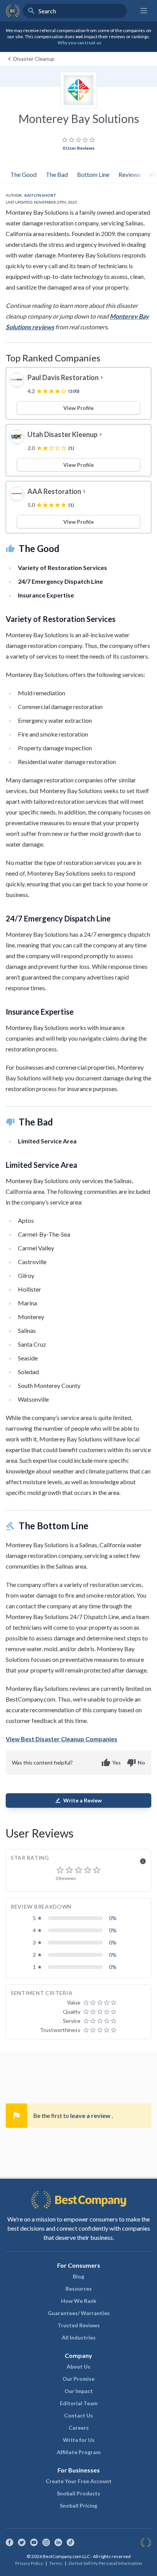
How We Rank (79, 2301)
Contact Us (78, 2415)
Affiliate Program (79, 2452)
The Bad (57, 174)
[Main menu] (144, 11)
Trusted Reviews (79, 2325)
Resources (79, 2289)
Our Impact (79, 2391)
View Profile (78, 408)
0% (113, 1918)
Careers (79, 2428)
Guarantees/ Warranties (79, 2313)
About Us (78, 2366)
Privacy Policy (29, 2563)
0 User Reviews (78, 148)
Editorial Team (79, 2403)
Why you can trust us (79, 43)
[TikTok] (70, 2542)
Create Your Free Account (79, 2481)
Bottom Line (93, 174)
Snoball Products (78, 2493)
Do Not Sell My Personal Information (105, 2563)
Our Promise (78, 2379)
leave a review (91, 2115)
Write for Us (79, 2440)
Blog (78, 2276)
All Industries (79, 2337)
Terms (56, 2563)
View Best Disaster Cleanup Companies (62, 1739)
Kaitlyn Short (40, 195)
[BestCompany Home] (13, 11)
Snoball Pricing (78, 2506)
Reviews (129, 174)
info (143, 1861)
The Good (23, 174)
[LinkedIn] (58, 2542)
